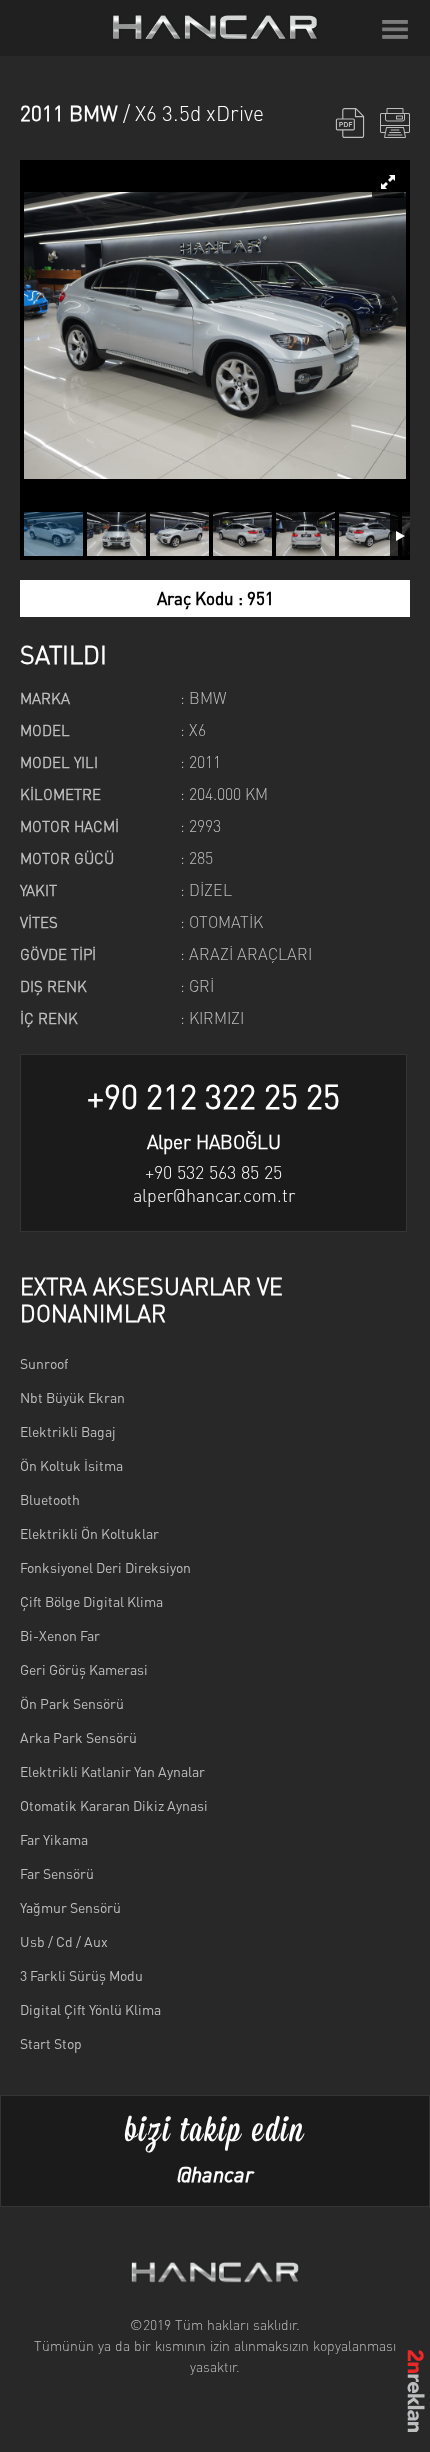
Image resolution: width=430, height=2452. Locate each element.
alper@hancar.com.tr (214, 1194)
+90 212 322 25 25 (213, 1096)
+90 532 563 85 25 (213, 1171)
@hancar (215, 2173)
